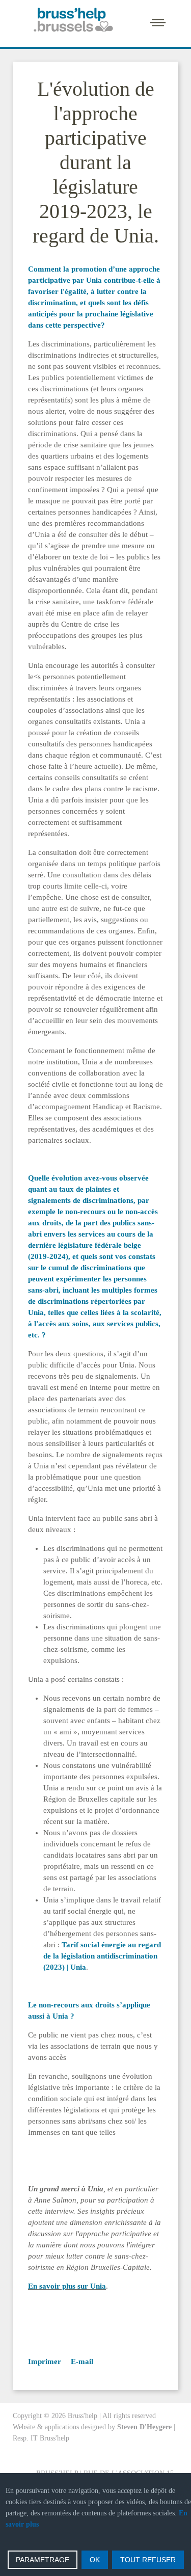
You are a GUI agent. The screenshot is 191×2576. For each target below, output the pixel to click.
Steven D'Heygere (144, 2427)
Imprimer (45, 2362)
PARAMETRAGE (43, 2560)
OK (95, 2560)
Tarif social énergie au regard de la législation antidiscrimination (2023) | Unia (102, 1956)
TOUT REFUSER (148, 2560)
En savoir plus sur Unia (67, 2286)
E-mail (81, 2362)
